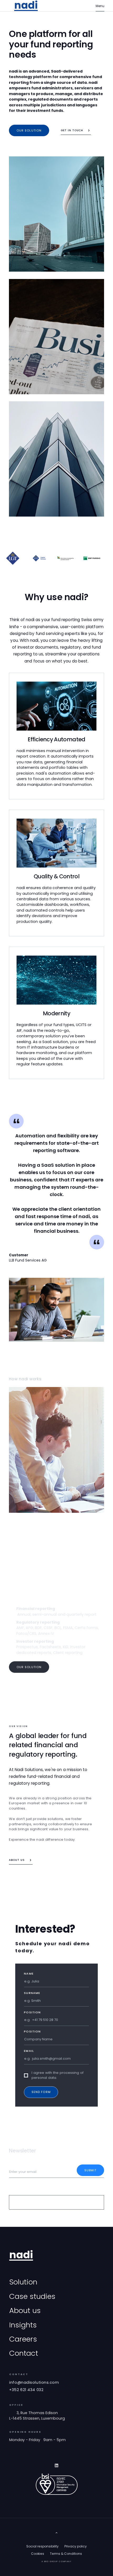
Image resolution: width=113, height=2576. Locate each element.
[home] (26, 6)
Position (32, 2012)
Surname (32, 1993)
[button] (100, 6)
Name (29, 1974)
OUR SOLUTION (29, 1667)
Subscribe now (23, 2164)
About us (17, 1860)
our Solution (29, 130)
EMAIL (29, 2051)
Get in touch (72, 130)
